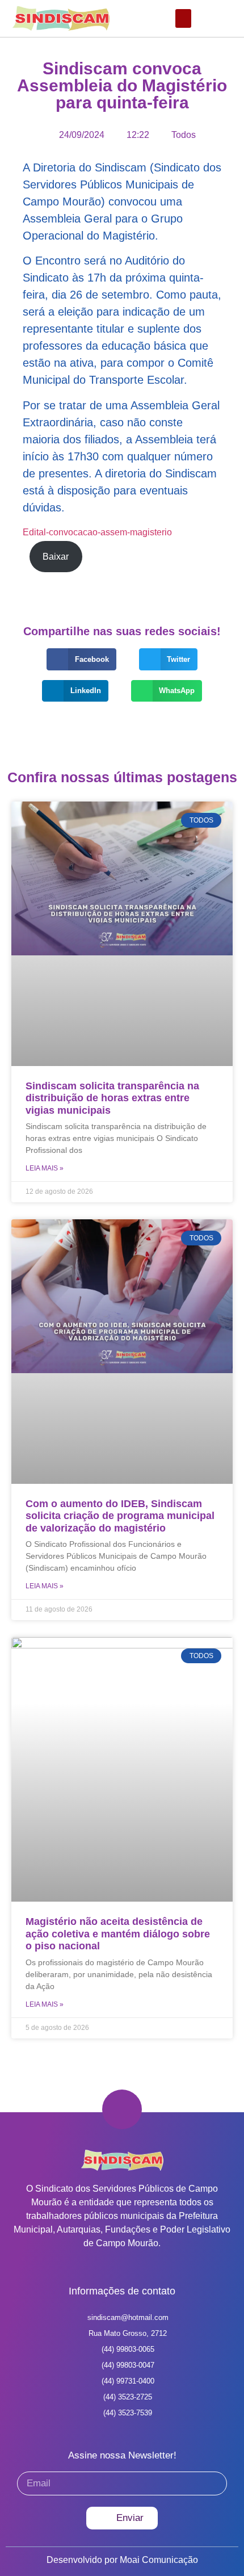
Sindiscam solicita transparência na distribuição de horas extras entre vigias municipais (112, 1098)
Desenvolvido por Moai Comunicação (122, 2560)
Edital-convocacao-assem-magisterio (97, 532)
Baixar (56, 557)
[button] (183, 18)
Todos (184, 135)
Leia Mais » (45, 1168)
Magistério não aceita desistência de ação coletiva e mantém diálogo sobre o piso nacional (118, 1934)
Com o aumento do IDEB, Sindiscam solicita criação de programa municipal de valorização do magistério (120, 1516)
